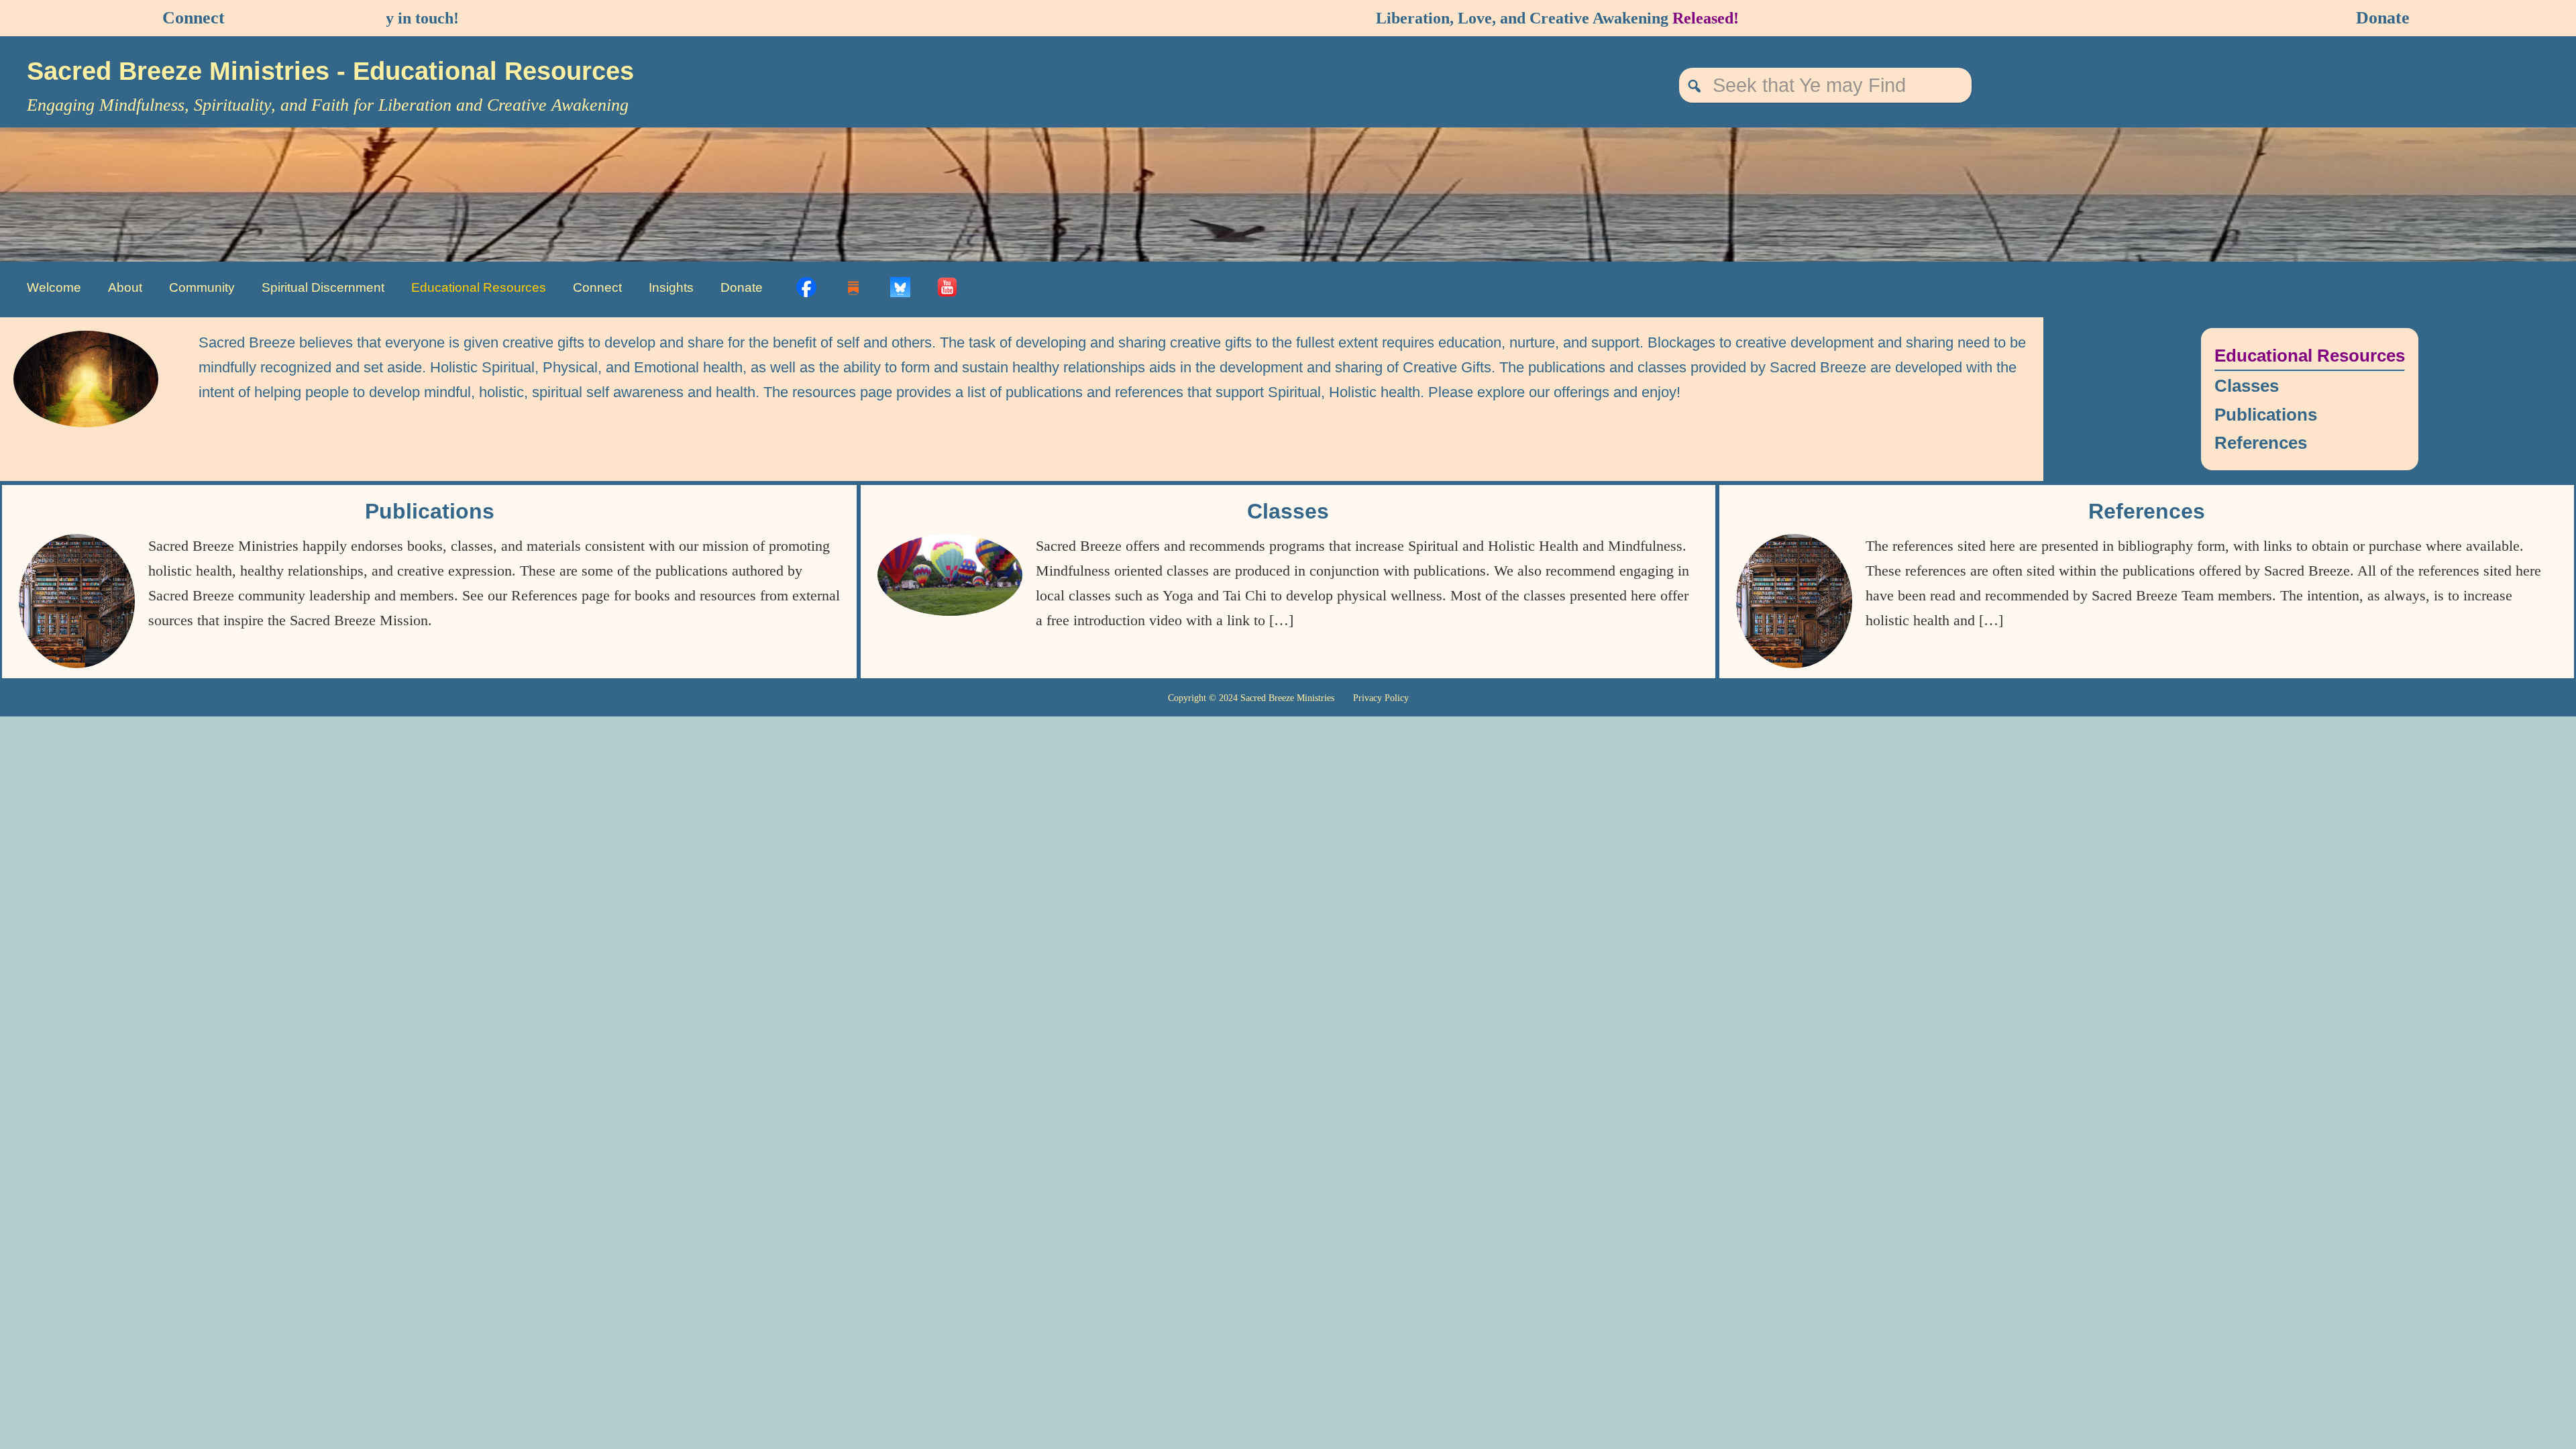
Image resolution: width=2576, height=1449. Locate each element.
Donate (2383, 18)
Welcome (54, 287)
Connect (194, 18)
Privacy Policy (1381, 698)
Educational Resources (479, 287)
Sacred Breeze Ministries (182, 71)
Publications (2266, 415)
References (2261, 443)
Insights (671, 287)
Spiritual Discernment (323, 287)
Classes (2247, 386)
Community (202, 287)
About (125, 287)
